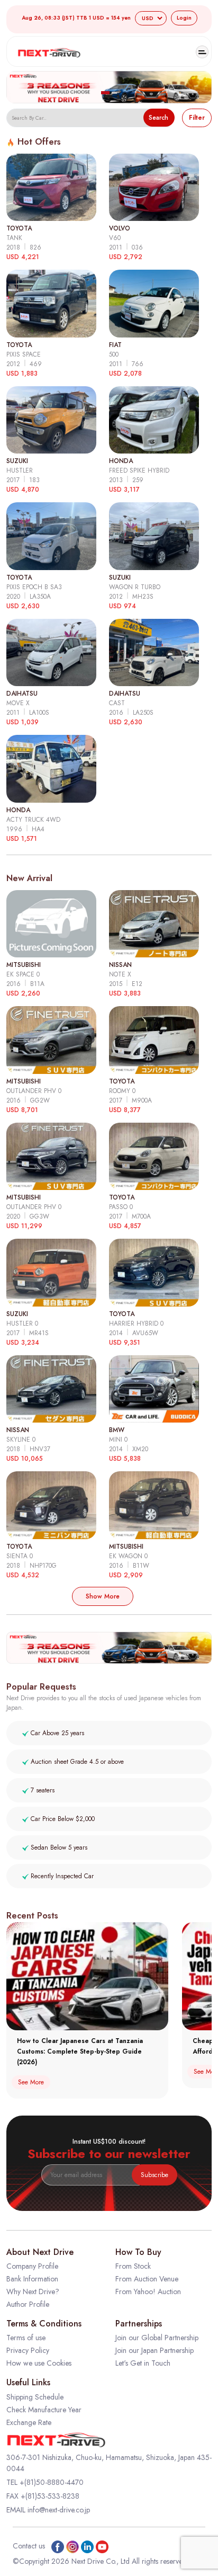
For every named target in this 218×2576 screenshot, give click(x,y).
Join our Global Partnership (157, 2338)
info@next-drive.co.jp (59, 2510)
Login (184, 18)
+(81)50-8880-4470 (52, 2482)
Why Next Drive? (33, 2291)
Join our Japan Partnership (155, 2350)
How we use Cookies (39, 2363)
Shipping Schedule (35, 2397)
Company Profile (32, 2266)
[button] (105, 93)
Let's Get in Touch (143, 2363)
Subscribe (155, 2175)
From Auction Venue (147, 2279)
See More (31, 2082)
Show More (103, 1596)
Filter (197, 118)
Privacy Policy (28, 2350)
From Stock (133, 2266)
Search (158, 118)
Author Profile (28, 2304)
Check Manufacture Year (44, 2410)
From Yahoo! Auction (148, 2291)
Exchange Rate (29, 2422)
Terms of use (26, 2338)
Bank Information (32, 2279)
